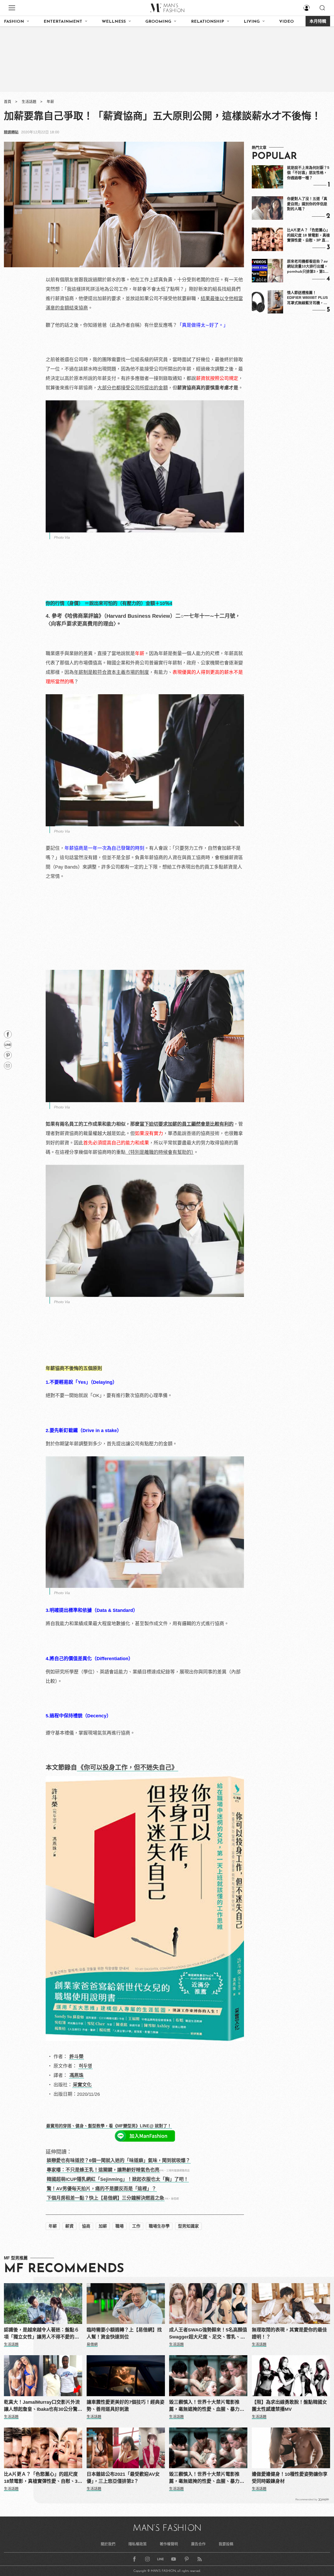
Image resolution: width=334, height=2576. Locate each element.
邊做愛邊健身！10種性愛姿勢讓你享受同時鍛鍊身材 (290, 2478)
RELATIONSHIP (208, 22)
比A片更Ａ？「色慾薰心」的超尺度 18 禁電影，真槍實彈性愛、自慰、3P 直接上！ (308, 235)
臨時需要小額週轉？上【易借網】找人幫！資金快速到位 (124, 2333)
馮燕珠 (76, 2075)
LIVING (252, 22)
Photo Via (62, 537)
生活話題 (29, 102)
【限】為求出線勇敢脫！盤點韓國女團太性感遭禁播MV (289, 2406)
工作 (136, 2226)
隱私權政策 (138, 2544)
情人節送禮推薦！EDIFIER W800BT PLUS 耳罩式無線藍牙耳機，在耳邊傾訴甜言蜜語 (307, 298)
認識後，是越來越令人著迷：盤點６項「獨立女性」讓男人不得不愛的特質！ (41, 2334)
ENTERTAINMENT (63, 22)
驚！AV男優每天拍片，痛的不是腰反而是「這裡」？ (102, 2189)
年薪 (50, 102)
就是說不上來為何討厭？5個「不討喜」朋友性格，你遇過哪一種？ (308, 173)
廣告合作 (198, 2544)
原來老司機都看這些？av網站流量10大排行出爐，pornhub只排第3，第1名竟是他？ (308, 267)
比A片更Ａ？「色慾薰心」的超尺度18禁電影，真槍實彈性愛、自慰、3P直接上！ (42, 2478)
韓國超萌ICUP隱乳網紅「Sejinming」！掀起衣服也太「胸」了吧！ (118, 2179)
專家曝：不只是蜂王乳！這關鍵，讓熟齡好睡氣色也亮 (103, 2170)
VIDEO (287, 22)
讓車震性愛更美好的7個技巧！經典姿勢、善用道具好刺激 (126, 2406)
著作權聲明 (169, 2544)
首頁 (8, 102)
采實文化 (82, 2085)
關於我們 (108, 2544)
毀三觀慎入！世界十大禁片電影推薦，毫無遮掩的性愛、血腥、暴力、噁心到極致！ (207, 2406)
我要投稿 (226, 2544)
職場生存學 (159, 2226)
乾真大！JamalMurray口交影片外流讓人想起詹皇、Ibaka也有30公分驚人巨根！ (43, 2406)
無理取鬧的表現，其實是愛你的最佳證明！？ (289, 2333)
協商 (86, 2226)
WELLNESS (114, 22)
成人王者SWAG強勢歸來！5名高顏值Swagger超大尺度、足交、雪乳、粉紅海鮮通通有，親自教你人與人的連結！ (208, 2334)
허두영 (85, 2066)
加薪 (103, 2226)
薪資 (69, 2226)
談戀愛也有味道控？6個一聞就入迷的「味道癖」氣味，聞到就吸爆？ (118, 2160)
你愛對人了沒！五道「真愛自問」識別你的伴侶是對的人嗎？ (307, 204)
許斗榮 (76, 2057)
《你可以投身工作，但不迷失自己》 (128, 1767)
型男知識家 (188, 2226)
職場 (120, 2226)
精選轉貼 (11, 132)
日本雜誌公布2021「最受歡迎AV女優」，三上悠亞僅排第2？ (123, 2478)
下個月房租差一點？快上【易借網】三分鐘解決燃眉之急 (105, 2198)
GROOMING (158, 22)
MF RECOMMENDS (64, 2269)
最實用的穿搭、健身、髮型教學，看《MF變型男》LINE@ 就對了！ (109, 2126)
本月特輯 (318, 22)
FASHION (14, 22)
